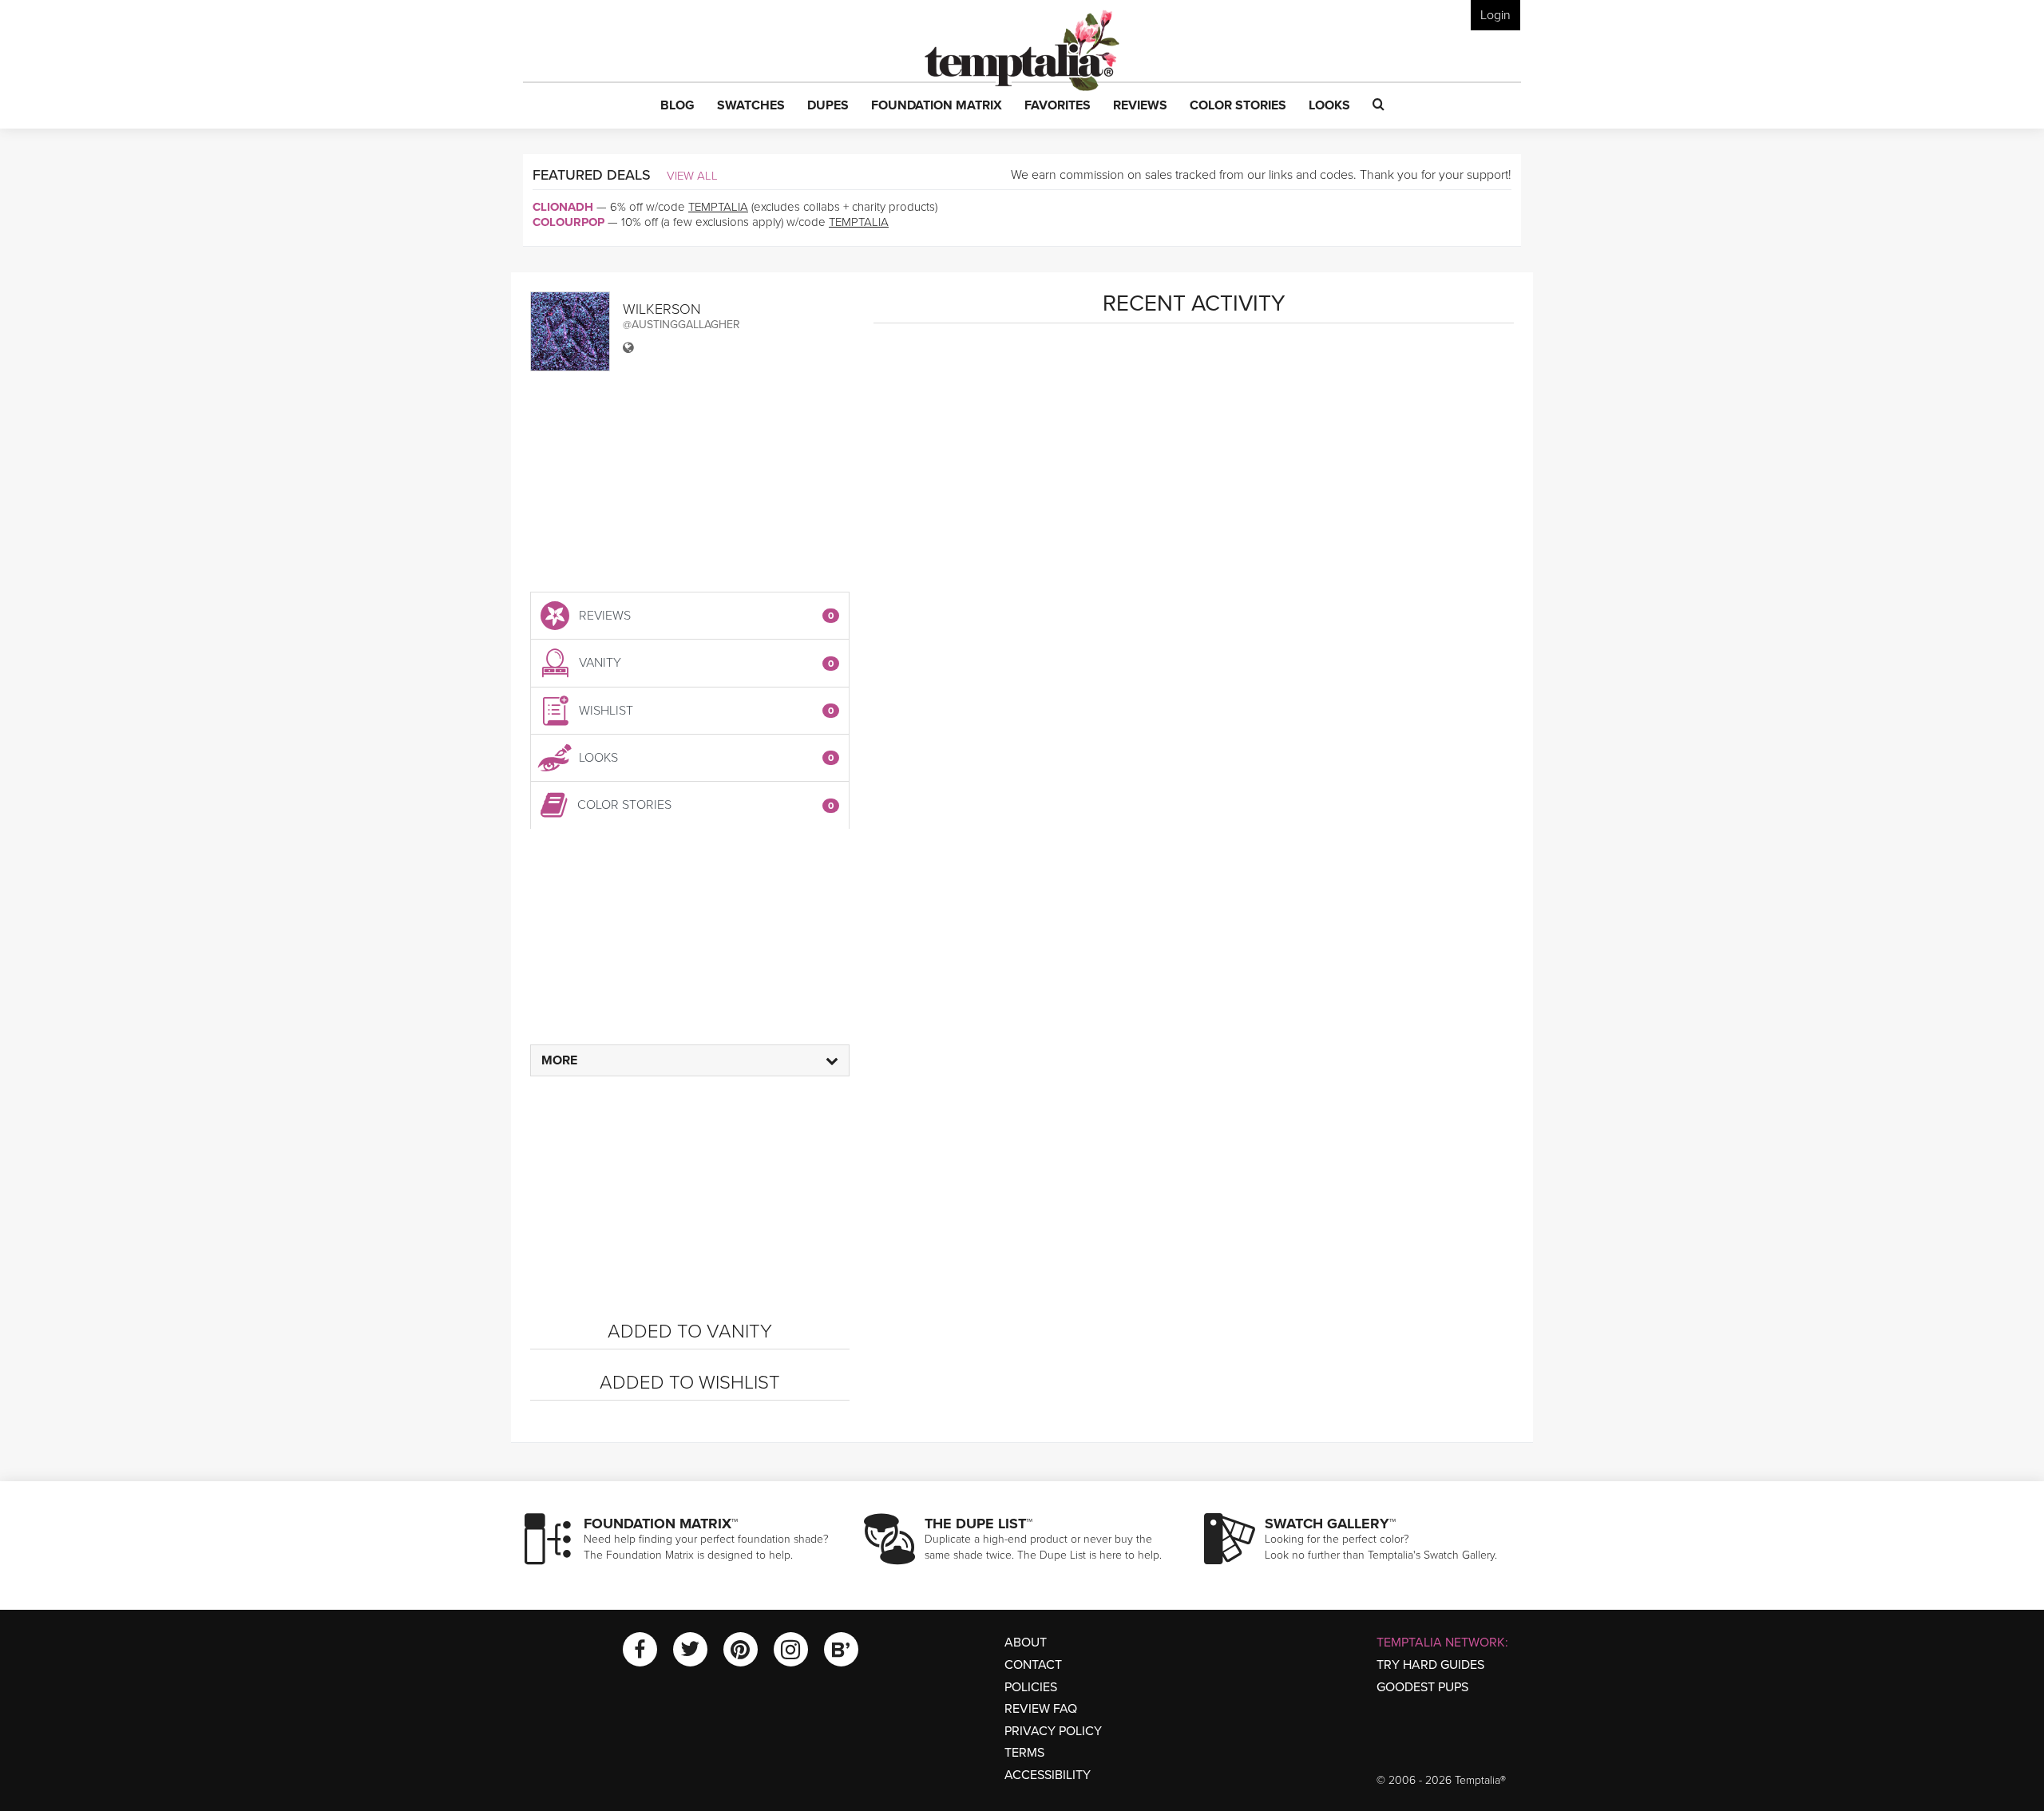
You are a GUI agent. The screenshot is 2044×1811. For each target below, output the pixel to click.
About (1026, 1643)
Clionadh (563, 207)
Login (1495, 15)
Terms (1024, 1753)
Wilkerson (662, 309)
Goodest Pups (1422, 1687)
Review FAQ (1041, 1709)
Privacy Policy (1053, 1731)
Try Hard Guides (1430, 1665)
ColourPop (568, 222)
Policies (1031, 1687)
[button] (677, 106)
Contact (1033, 1665)
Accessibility (1048, 1775)
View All (692, 176)
